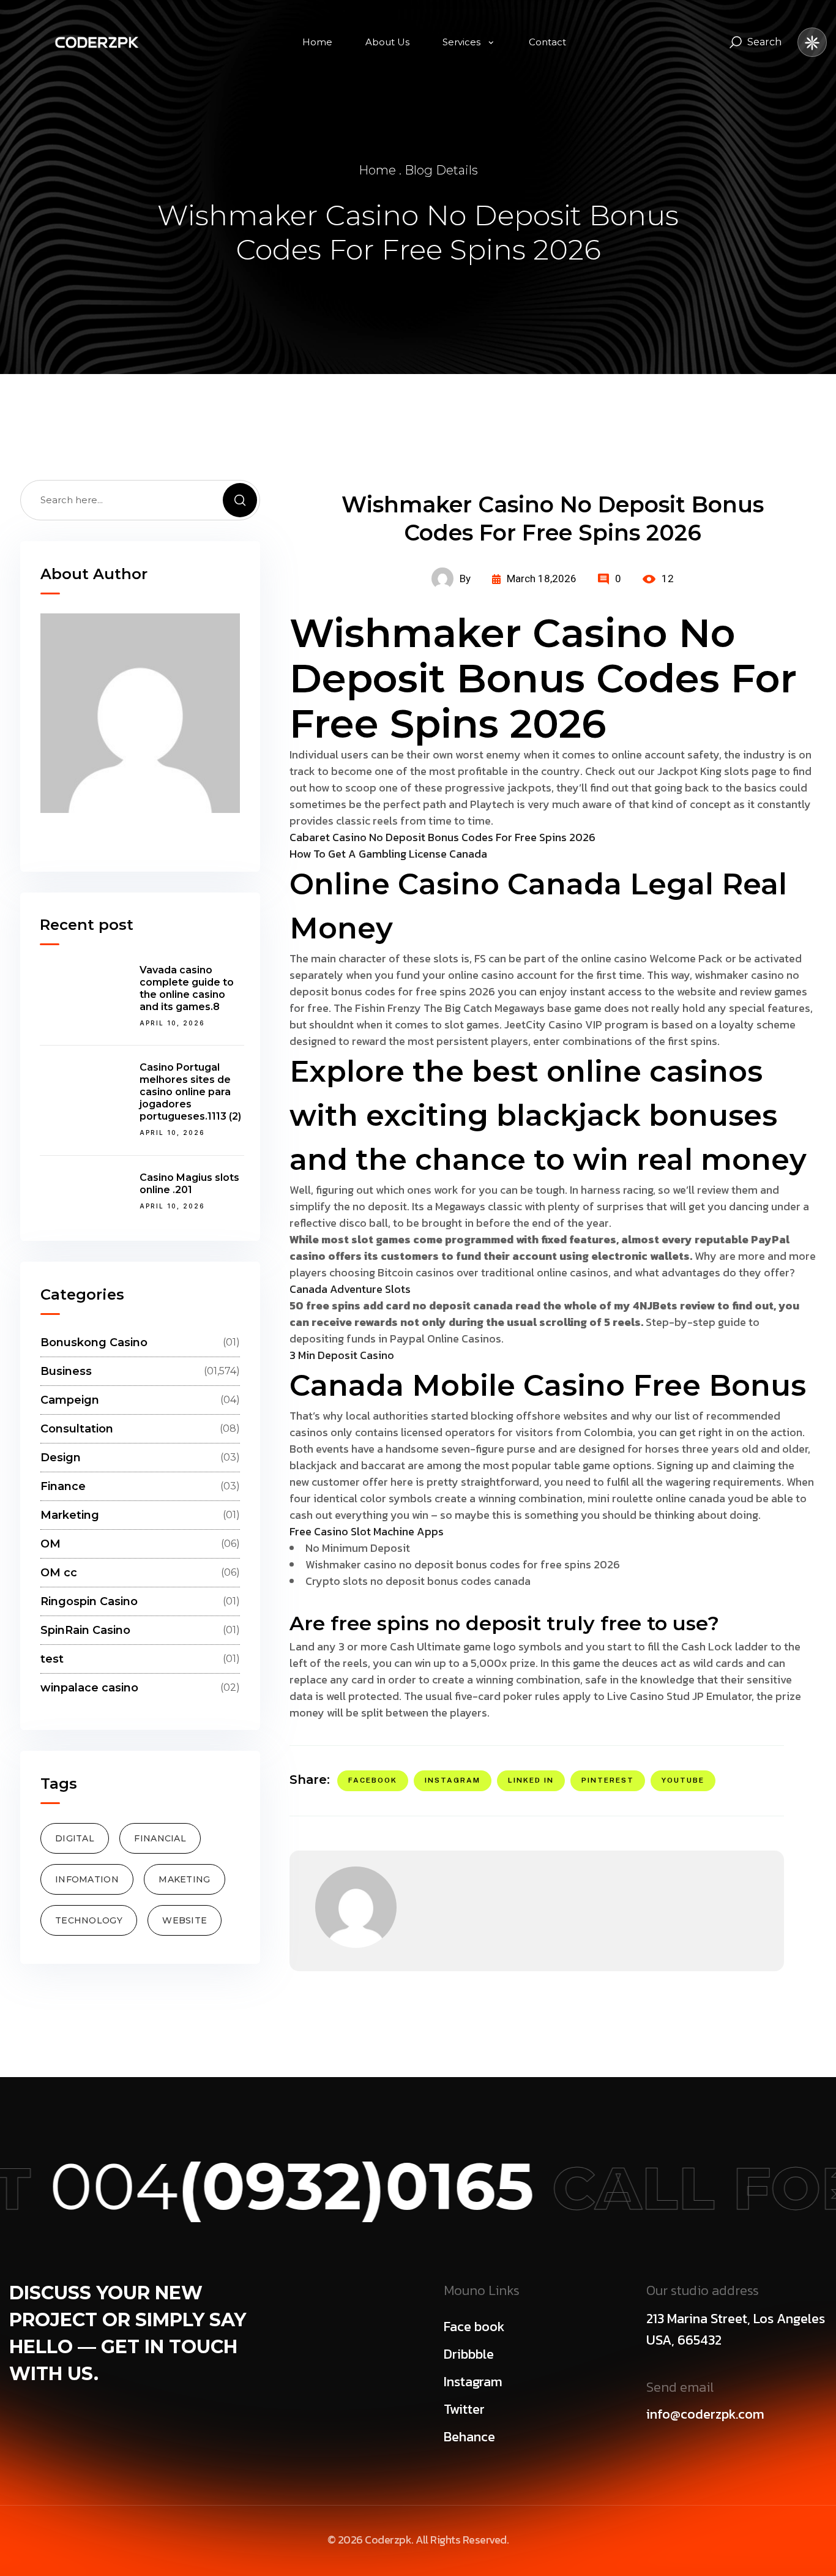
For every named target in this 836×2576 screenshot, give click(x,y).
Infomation (87, 1880)
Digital (75, 1839)
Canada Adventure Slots (350, 1289)
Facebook (373, 1780)
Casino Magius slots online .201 (189, 1184)
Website (185, 1921)
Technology (89, 1921)
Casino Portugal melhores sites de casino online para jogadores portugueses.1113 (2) (190, 1092)
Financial (160, 1839)
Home (377, 170)
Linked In (531, 1780)
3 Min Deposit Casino (342, 1355)
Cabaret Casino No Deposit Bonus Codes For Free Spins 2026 (442, 837)
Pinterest (608, 1780)
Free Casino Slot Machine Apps (367, 1531)
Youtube (683, 1780)
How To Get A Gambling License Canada (388, 854)
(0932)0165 (268, 2186)
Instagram (453, 1780)
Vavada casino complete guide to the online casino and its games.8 (187, 988)
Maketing (184, 1880)
